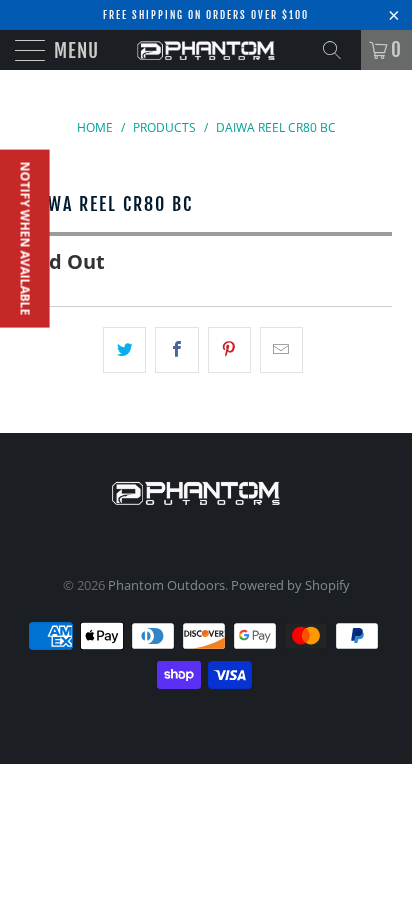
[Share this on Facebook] (176, 350)
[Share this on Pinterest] (229, 350)
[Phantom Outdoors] (206, 50)
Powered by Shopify (290, 585)
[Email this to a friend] (281, 350)
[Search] (339, 50)
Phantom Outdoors (166, 585)
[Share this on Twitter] (124, 350)
